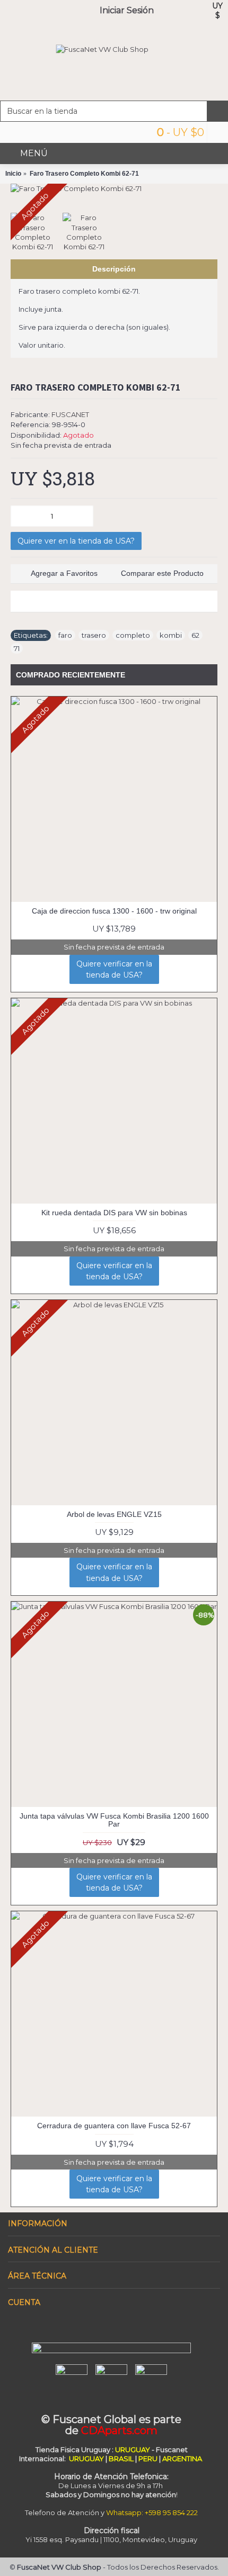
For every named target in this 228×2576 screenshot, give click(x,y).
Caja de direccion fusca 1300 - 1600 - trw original (114, 911)
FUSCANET (70, 414)
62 (195, 635)
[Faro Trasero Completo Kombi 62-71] (114, 188)
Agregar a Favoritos (64, 573)
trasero (94, 635)
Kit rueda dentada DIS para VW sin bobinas (114, 1213)
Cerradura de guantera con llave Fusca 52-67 (114, 2126)
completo (133, 635)
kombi (171, 635)
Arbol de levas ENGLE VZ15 (114, 1514)
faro (65, 635)
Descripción (114, 269)
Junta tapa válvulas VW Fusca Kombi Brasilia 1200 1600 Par (114, 1820)
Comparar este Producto (162, 573)
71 (17, 648)
